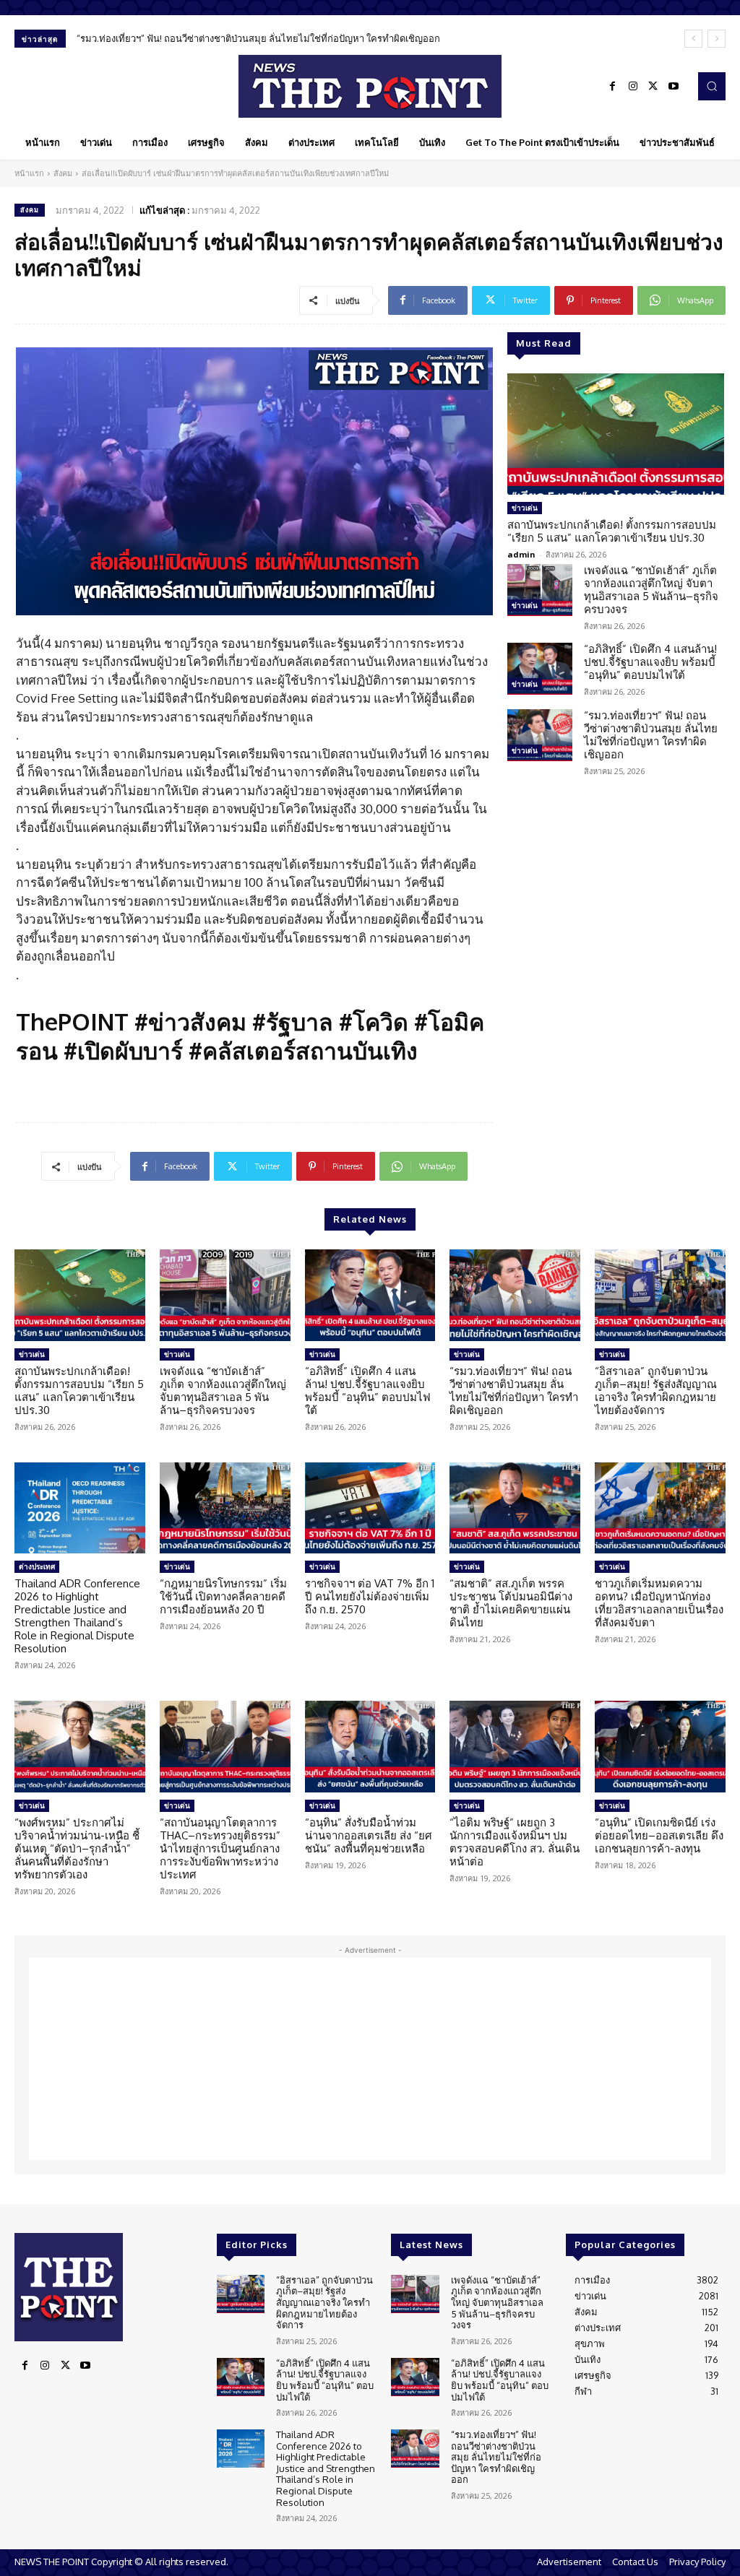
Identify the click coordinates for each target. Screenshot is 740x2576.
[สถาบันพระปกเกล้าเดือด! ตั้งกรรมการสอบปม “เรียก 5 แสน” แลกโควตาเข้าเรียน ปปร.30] (616, 434)
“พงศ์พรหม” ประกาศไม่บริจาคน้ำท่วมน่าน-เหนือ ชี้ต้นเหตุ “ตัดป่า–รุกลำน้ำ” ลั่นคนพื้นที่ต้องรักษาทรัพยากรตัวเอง (77, 1848)
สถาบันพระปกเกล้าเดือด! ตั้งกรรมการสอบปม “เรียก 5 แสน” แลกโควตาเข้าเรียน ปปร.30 (612, 531)
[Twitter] (653, 87)
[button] (712, 86)
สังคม (63, 173)
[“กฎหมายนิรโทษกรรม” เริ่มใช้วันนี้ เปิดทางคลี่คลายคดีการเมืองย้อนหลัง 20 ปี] (225, 1508)
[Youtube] (674, 87)
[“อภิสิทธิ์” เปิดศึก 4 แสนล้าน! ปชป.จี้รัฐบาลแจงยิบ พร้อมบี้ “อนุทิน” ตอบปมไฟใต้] (540, 669)
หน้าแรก (29, 173)
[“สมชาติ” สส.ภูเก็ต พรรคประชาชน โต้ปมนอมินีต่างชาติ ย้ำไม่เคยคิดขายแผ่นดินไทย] (515, 1508)
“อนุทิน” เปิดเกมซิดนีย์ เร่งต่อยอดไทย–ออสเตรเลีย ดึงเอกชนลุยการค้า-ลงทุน (659, 1835)
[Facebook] (613, 87)
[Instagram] (633, 87)
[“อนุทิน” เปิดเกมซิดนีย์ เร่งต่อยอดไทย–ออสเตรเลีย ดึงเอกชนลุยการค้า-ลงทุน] (660, 1747)
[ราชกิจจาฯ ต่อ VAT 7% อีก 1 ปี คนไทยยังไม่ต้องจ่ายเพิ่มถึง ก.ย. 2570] (370, 1508)
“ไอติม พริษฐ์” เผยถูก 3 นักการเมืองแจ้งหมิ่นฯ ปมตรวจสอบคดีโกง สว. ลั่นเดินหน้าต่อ (515, 1842)
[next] (717, 39)
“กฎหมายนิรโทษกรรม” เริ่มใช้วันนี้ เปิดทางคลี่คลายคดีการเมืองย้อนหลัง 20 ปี (223, 1596)
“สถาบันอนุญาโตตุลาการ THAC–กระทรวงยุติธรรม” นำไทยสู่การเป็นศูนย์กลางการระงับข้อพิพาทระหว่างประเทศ (220, 1848)
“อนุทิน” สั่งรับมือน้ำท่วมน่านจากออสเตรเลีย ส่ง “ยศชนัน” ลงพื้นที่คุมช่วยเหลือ (369, 1835)
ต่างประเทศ (37, 1566)
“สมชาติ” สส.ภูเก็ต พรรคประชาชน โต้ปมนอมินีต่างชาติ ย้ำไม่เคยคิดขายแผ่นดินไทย (511, 1603)
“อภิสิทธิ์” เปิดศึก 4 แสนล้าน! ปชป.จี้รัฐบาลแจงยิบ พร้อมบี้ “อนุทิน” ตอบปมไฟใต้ (650, 662)
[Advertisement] (370, 2059)
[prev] (693, 39)
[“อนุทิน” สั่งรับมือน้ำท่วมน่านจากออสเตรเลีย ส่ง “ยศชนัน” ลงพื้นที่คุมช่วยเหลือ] (370, 1747)
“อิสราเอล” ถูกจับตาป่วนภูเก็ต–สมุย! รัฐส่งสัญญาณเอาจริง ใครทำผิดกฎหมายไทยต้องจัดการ (274, 38)
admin (521, 554)
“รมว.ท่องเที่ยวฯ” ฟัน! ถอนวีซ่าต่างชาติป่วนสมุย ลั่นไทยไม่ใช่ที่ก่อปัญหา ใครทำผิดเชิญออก (651, 735)
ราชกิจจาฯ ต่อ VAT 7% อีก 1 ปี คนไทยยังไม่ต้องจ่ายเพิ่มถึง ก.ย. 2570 (370, 1596)
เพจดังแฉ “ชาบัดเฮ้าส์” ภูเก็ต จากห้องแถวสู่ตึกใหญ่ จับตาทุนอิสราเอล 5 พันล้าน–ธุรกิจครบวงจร (651, 590)
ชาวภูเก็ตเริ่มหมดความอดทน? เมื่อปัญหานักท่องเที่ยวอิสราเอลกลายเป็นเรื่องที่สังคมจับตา (659, 1603)
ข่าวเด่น (525, 508)
